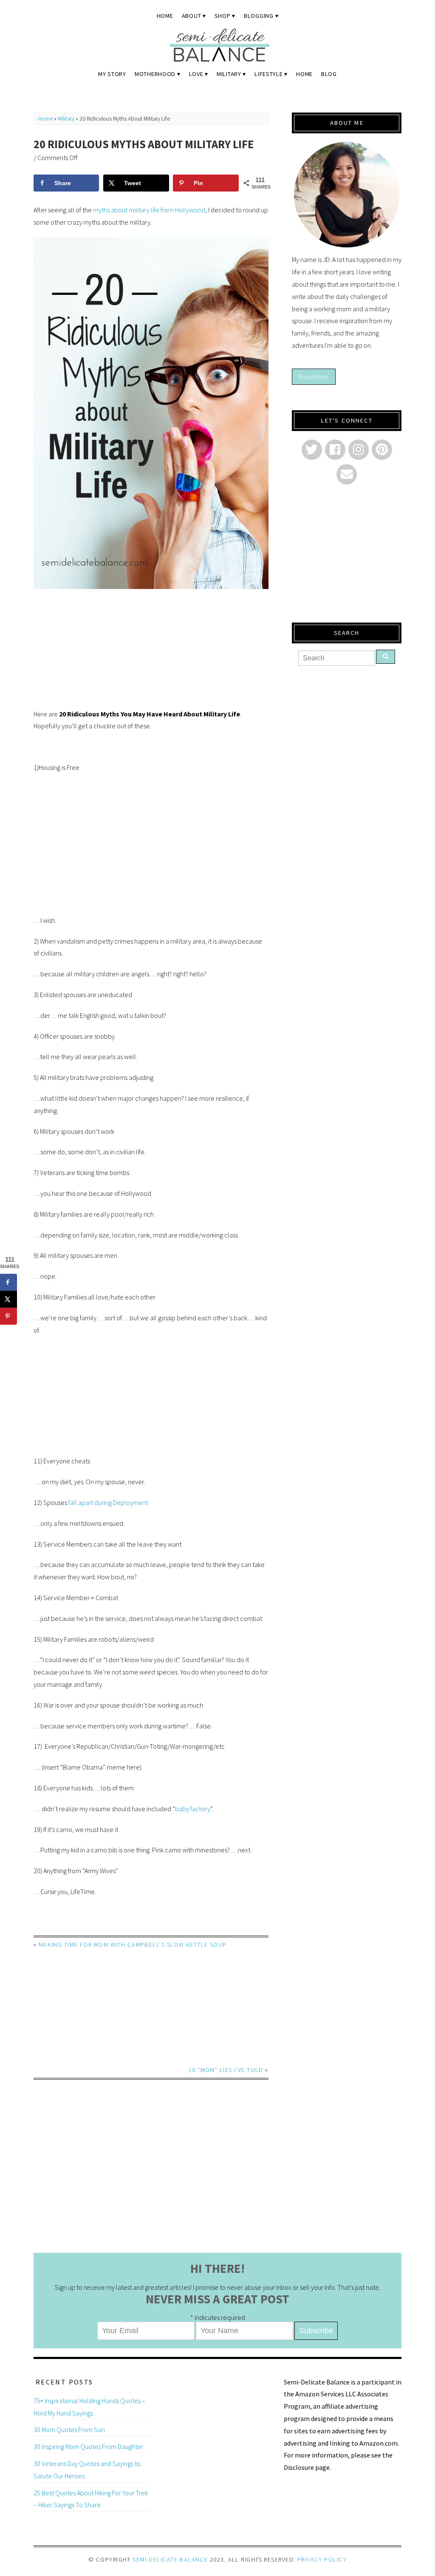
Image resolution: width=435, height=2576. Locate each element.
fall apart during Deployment (108, 1502)
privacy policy (322, 2559)
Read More (314, 377)
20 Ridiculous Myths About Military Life (144, 144)
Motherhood (155, 74)
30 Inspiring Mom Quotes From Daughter (88, 2446)
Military (229, 74)
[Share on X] (8, 1299)
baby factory (193, 1809)
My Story (112, 74)
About (192, 16)
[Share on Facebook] (8, 1282)
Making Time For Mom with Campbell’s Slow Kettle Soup (133, 1945)
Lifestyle (268, 74)
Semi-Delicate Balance (170, 2559)
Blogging (259, 16)
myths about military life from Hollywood (149, 210)
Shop (223, 16)
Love (196, 74)
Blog (329, 74)
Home (165, 16)
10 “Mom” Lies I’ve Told (226, 2070)
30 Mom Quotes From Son (69, 2429)
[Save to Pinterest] (8, 1316)
